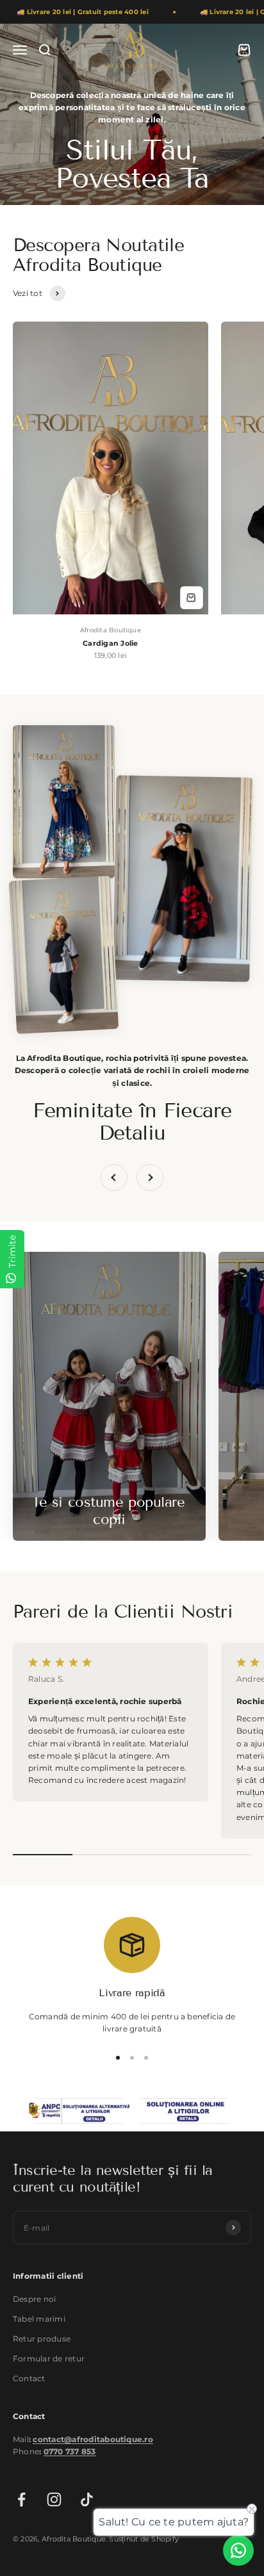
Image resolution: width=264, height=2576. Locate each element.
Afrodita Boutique (111, 630)
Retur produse (42, 2339)
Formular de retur (49, 2359)
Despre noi (34, 2299)
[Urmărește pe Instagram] (54, 2499)
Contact (29, 2378)
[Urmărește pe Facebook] (21, 2499)
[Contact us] (238, 2550)
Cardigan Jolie (110, 643)
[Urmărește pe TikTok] (87, 2499)
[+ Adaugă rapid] (192, 598)
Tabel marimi (39, 2319)
